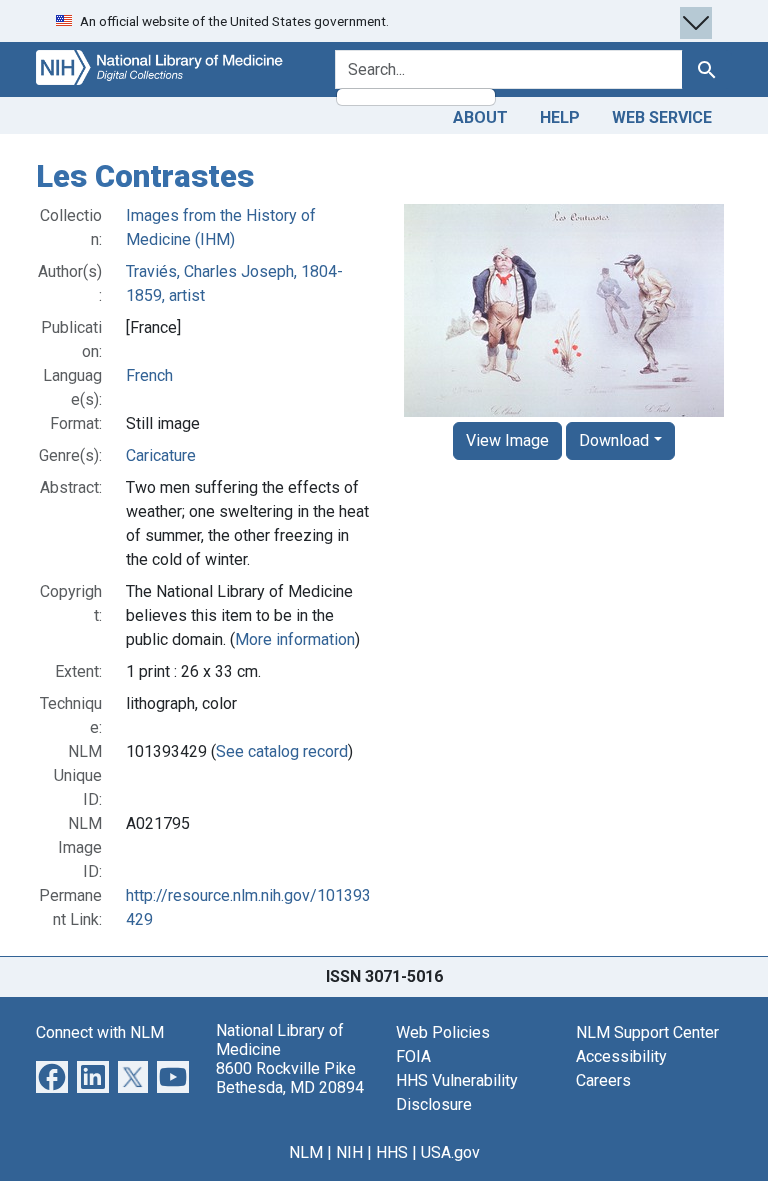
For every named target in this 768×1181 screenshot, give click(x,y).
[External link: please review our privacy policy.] (52, 1075)
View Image (507, 440)
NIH (349, 1152)
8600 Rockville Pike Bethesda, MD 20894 (290, 1078)
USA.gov (450, 1152)
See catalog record (282, 751)
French (149, 375)
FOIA (413, 1056)
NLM (306, 1152)
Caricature (161, 455)
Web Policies (443, 1032)
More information (295, 639)
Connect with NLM (100, 1032)
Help (560, 117)
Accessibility (621, 1056)
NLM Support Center (647, 1032)
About (480, 117)
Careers (603, 1080)
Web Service (662, 117)
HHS (392, 1152)
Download (614, 440)
